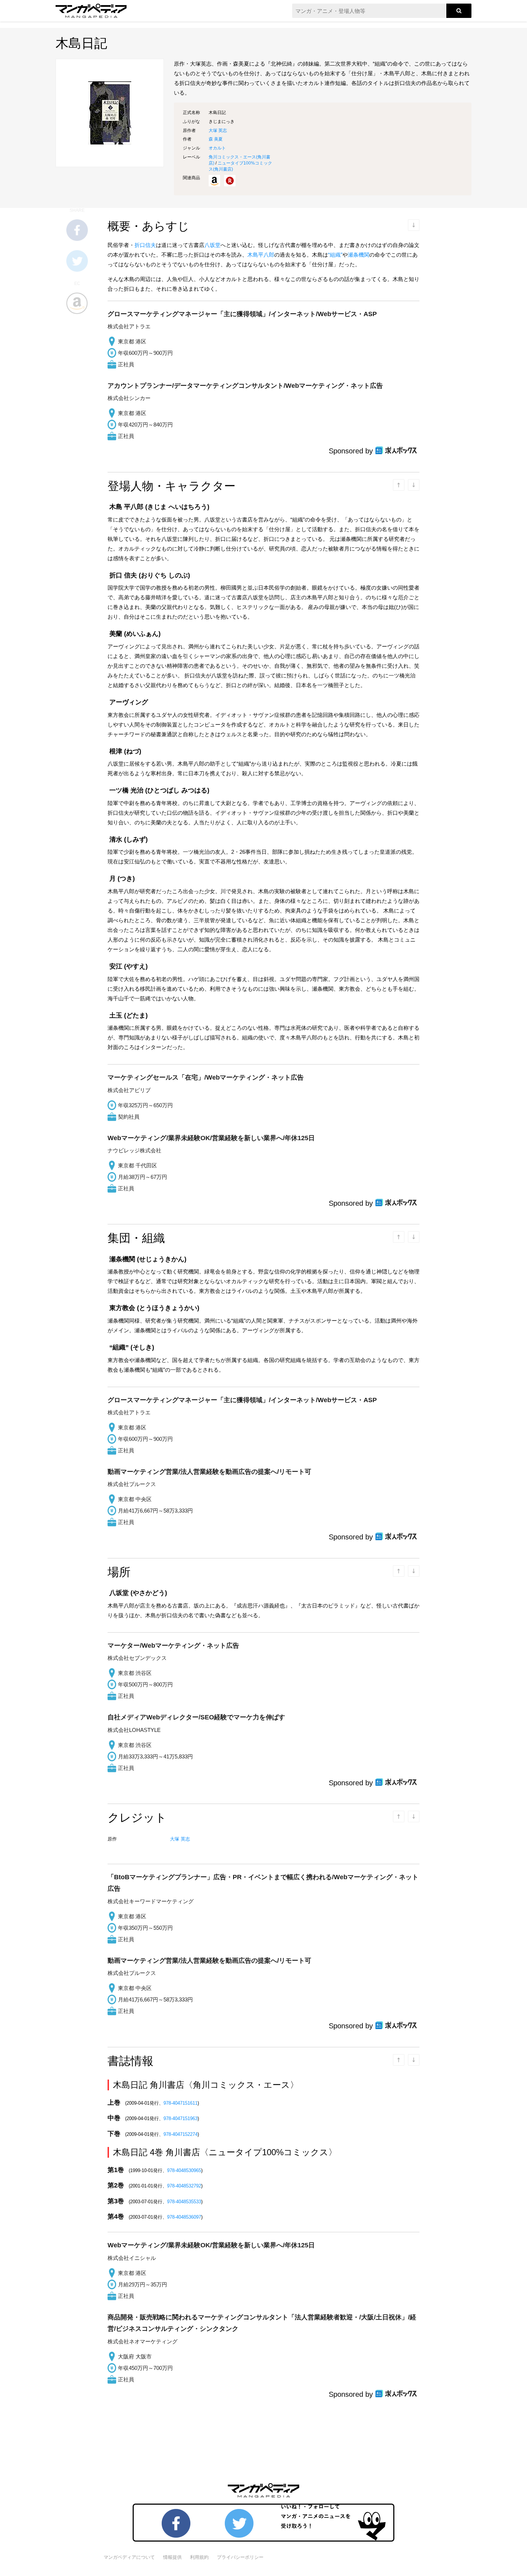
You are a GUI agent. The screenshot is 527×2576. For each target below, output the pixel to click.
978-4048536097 (184, 2217)
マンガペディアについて (129, 2557)
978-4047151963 (181, 2118)
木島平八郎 (261, 255)
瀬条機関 (359, 255)
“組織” (335, 255)
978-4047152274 (181, 2134)
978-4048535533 (184, 2202)
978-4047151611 (181, 2103)
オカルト (217, 148)
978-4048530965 (184, 2170)
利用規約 (199, 2557)
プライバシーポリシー (240, 2557)
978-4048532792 (184, 2186)
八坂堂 (212, 245)
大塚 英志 (218, 130)
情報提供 (172, 2557)
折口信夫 (145, 245)
